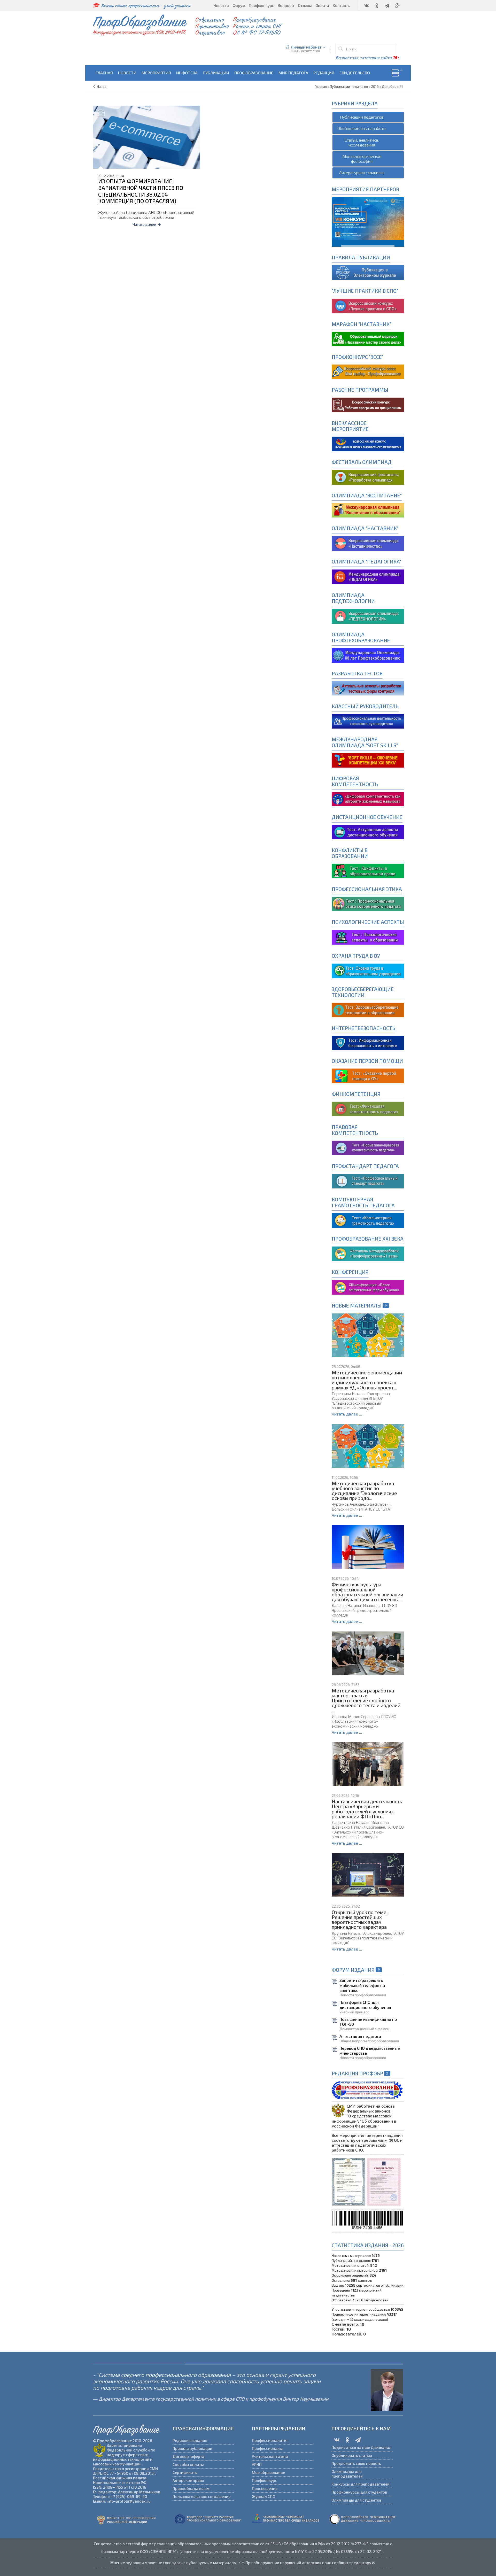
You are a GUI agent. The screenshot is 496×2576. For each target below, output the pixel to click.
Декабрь (389, 87)
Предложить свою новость (356, 2463)
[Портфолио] (368, 1108)
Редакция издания (190, 2440)
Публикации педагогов (362, 117)
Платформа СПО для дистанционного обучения (365, 2005)
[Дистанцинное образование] (368, 798)
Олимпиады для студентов (356, 2500)
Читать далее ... (347, 1414)
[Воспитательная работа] (368, 443)
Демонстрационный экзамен (364, 2029)
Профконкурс (265, 2480)
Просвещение (265, 2488)
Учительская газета (270, 2456)
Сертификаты (185, 2472)
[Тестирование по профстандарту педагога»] (368, 1181)
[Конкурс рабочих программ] (368, 371)
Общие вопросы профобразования (369, 2041)
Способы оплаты (188, 2464)
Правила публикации (192, 2448)
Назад (102, 87)
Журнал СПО (263, 2496)
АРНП (257, 2464)
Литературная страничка (362, 172)
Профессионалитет (270, 2440)
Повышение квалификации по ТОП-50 (368, 2022)
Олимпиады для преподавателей (347, 2474)
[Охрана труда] (368, 970)
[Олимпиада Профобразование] (368, 655)
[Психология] (368, 937)
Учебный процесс (354, 2012)
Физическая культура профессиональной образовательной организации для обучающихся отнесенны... (367, 1592)
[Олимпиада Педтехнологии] (368, 616)
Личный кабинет (306, 47)
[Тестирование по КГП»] (368, 1220)
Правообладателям (191, 2488)
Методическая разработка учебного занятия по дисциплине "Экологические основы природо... (364, 1491)
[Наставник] (368, 338)
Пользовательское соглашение (202, 2496)
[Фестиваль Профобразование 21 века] (368, 1253)
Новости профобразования (363, 1995)
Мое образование (268, 2472)
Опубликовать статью (352, 2455)
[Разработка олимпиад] (368, 477)
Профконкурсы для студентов (359, 2492)
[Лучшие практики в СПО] (368, 305)
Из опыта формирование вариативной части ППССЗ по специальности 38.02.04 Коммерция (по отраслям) (141, 191)
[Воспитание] (368, 510)
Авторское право (188, 2480)
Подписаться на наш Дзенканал (361, 2447)
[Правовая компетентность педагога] (368, 1147)
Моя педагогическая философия (362, 159)
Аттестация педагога (360, 2036)
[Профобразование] (368, 272)
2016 (375, 87)
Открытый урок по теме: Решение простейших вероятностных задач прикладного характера (360, 1920)
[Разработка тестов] (368, 688)
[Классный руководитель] (368, 721)
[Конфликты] (368, 871)
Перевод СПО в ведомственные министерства (370, 2051)
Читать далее (144, 224)
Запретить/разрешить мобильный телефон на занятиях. (362, 1985)
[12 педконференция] (368, 1286)
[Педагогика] (368, 576)
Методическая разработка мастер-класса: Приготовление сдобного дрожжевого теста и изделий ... (366, 1700)
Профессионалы (267, 2448)
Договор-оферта (188, 2456)
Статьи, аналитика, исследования (362, 142)
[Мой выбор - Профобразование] (368, 404)
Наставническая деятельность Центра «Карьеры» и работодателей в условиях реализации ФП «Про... (367, 1809)
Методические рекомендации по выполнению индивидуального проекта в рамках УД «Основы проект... (367, 1380)
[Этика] (368, 903)
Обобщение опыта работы (362, 128)
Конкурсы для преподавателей (361, 2484)
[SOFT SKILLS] (368, 759)
